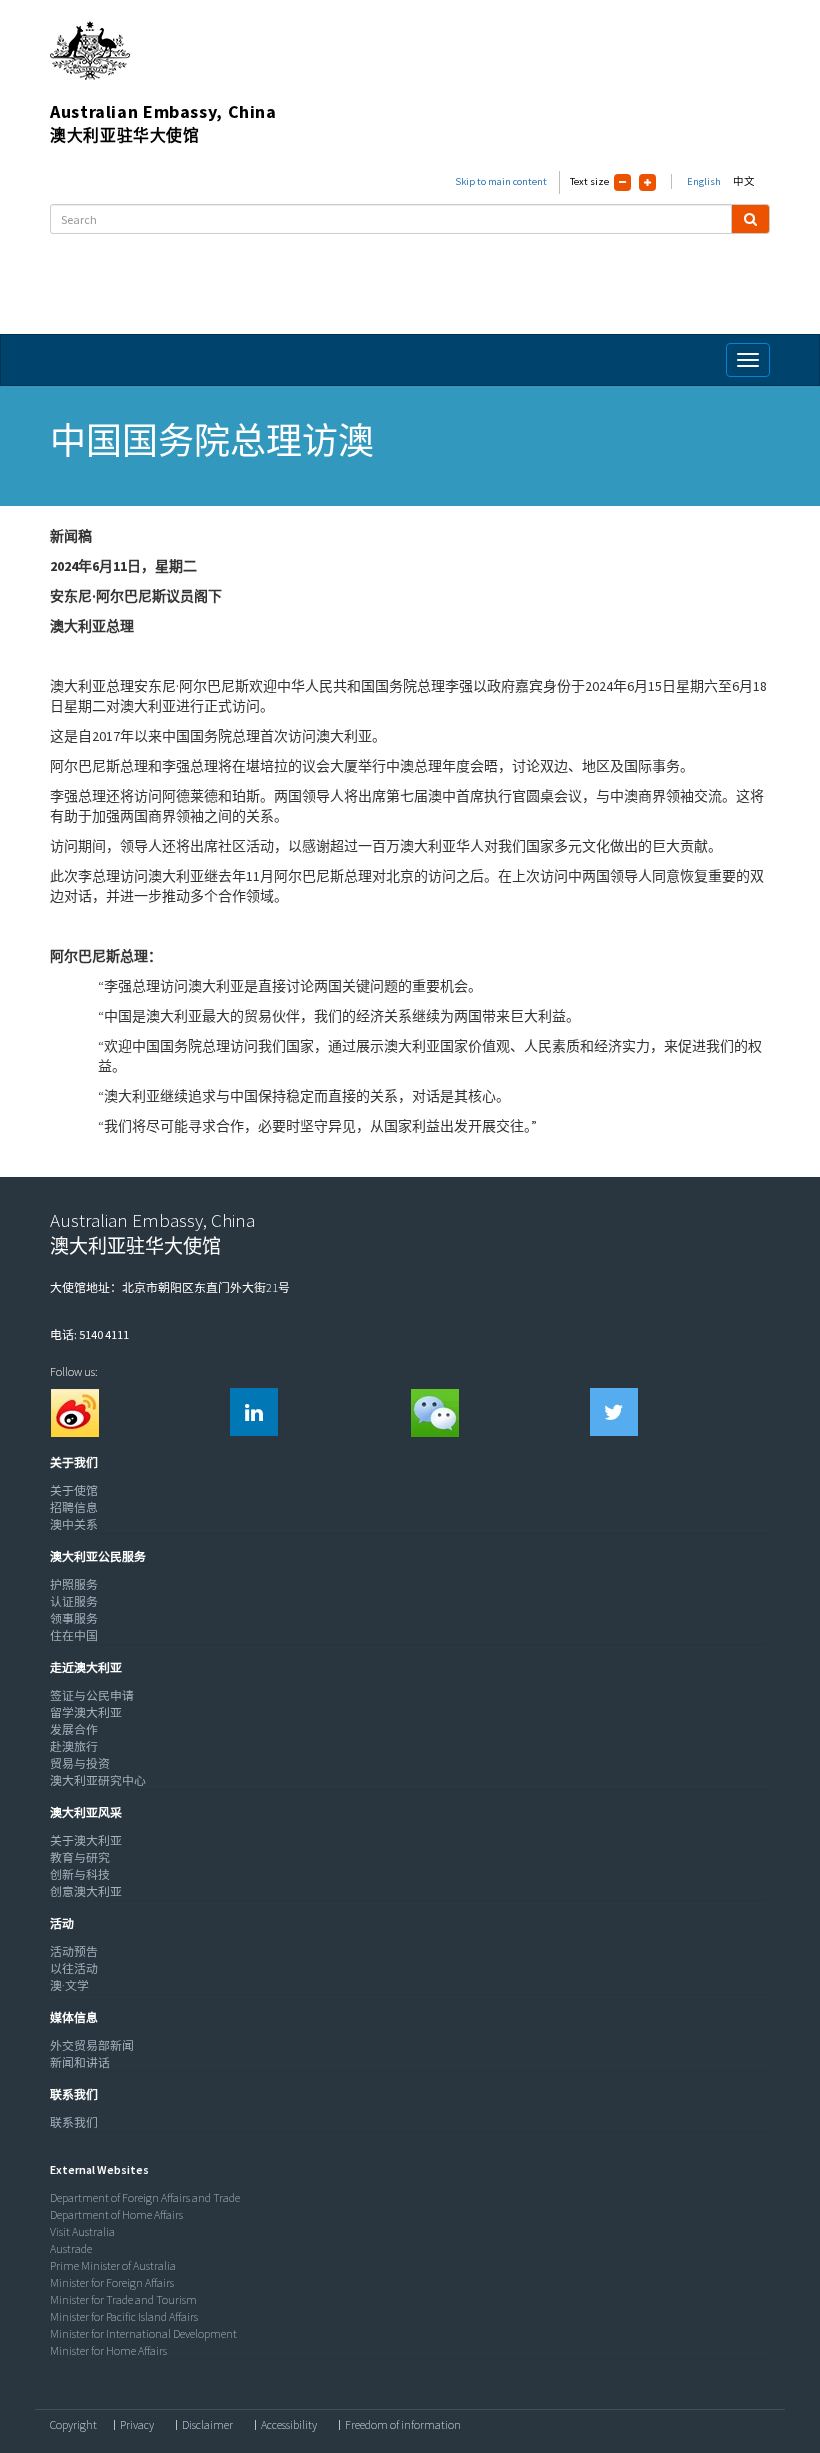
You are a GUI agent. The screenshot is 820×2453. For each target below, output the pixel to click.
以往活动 (74, 1968)
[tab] (405, 1463)
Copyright (73, 2425)
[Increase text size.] (647, 182)
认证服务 (74, 1601)
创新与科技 (80, 1874)
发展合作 (74, 1729)
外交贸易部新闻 (92, 2045)
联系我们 (74, 2122)
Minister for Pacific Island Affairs (124, 2316)
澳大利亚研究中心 (98, 1780)
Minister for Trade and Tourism (123, 2299)
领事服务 (74, 1618)
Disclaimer (207, 2425)
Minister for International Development (143, 2333)
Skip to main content (501, 181)
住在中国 (74, 1635)
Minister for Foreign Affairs (112, 2282)
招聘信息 (74, 1507)
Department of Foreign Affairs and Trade (145, 2197)
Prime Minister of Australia (113, 2265)
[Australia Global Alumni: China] (254, 1412)
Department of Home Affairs (116, 2214)
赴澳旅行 (74, 1746)
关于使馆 (74, 1490)
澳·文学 (69, 1985)
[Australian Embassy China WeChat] (434, 1412)
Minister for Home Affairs (108, 2350)
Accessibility (289, 2425)
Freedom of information (403, 2425)
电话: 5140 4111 (89, 1334)
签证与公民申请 (92, 1695)
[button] (69, 1462)
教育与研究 (80, 1857)
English (704, 181)
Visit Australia (82, 2231)
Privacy (137, 2425)
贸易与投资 (80, 1763)
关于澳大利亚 (86, 1840)
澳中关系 (74, 1524)
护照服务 (74, 1584)
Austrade (71, 2248)
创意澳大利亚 (86, 1891)
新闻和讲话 (80, 2062)
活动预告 (74, 1951)
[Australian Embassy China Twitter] (614, 1412)
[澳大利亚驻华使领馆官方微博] (74, 1412)
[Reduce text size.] (622, 182)
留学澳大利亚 (86, 1712)
